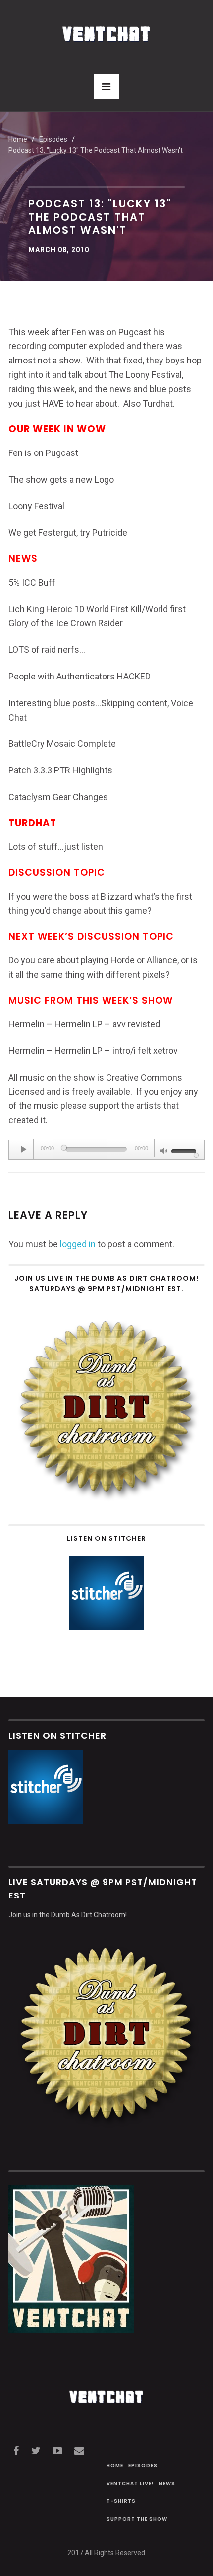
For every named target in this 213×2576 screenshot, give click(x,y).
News (167, 2483)
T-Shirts (121, 2501)
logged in (78, 1244)
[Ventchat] (106, 28)
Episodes (143, 2465)
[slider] (185, 1150)
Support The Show (137, 2519)
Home (18, 139)
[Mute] (164, 1152)
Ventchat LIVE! (130, 2483)
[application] (106, 1150)
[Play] (24, 1149)
